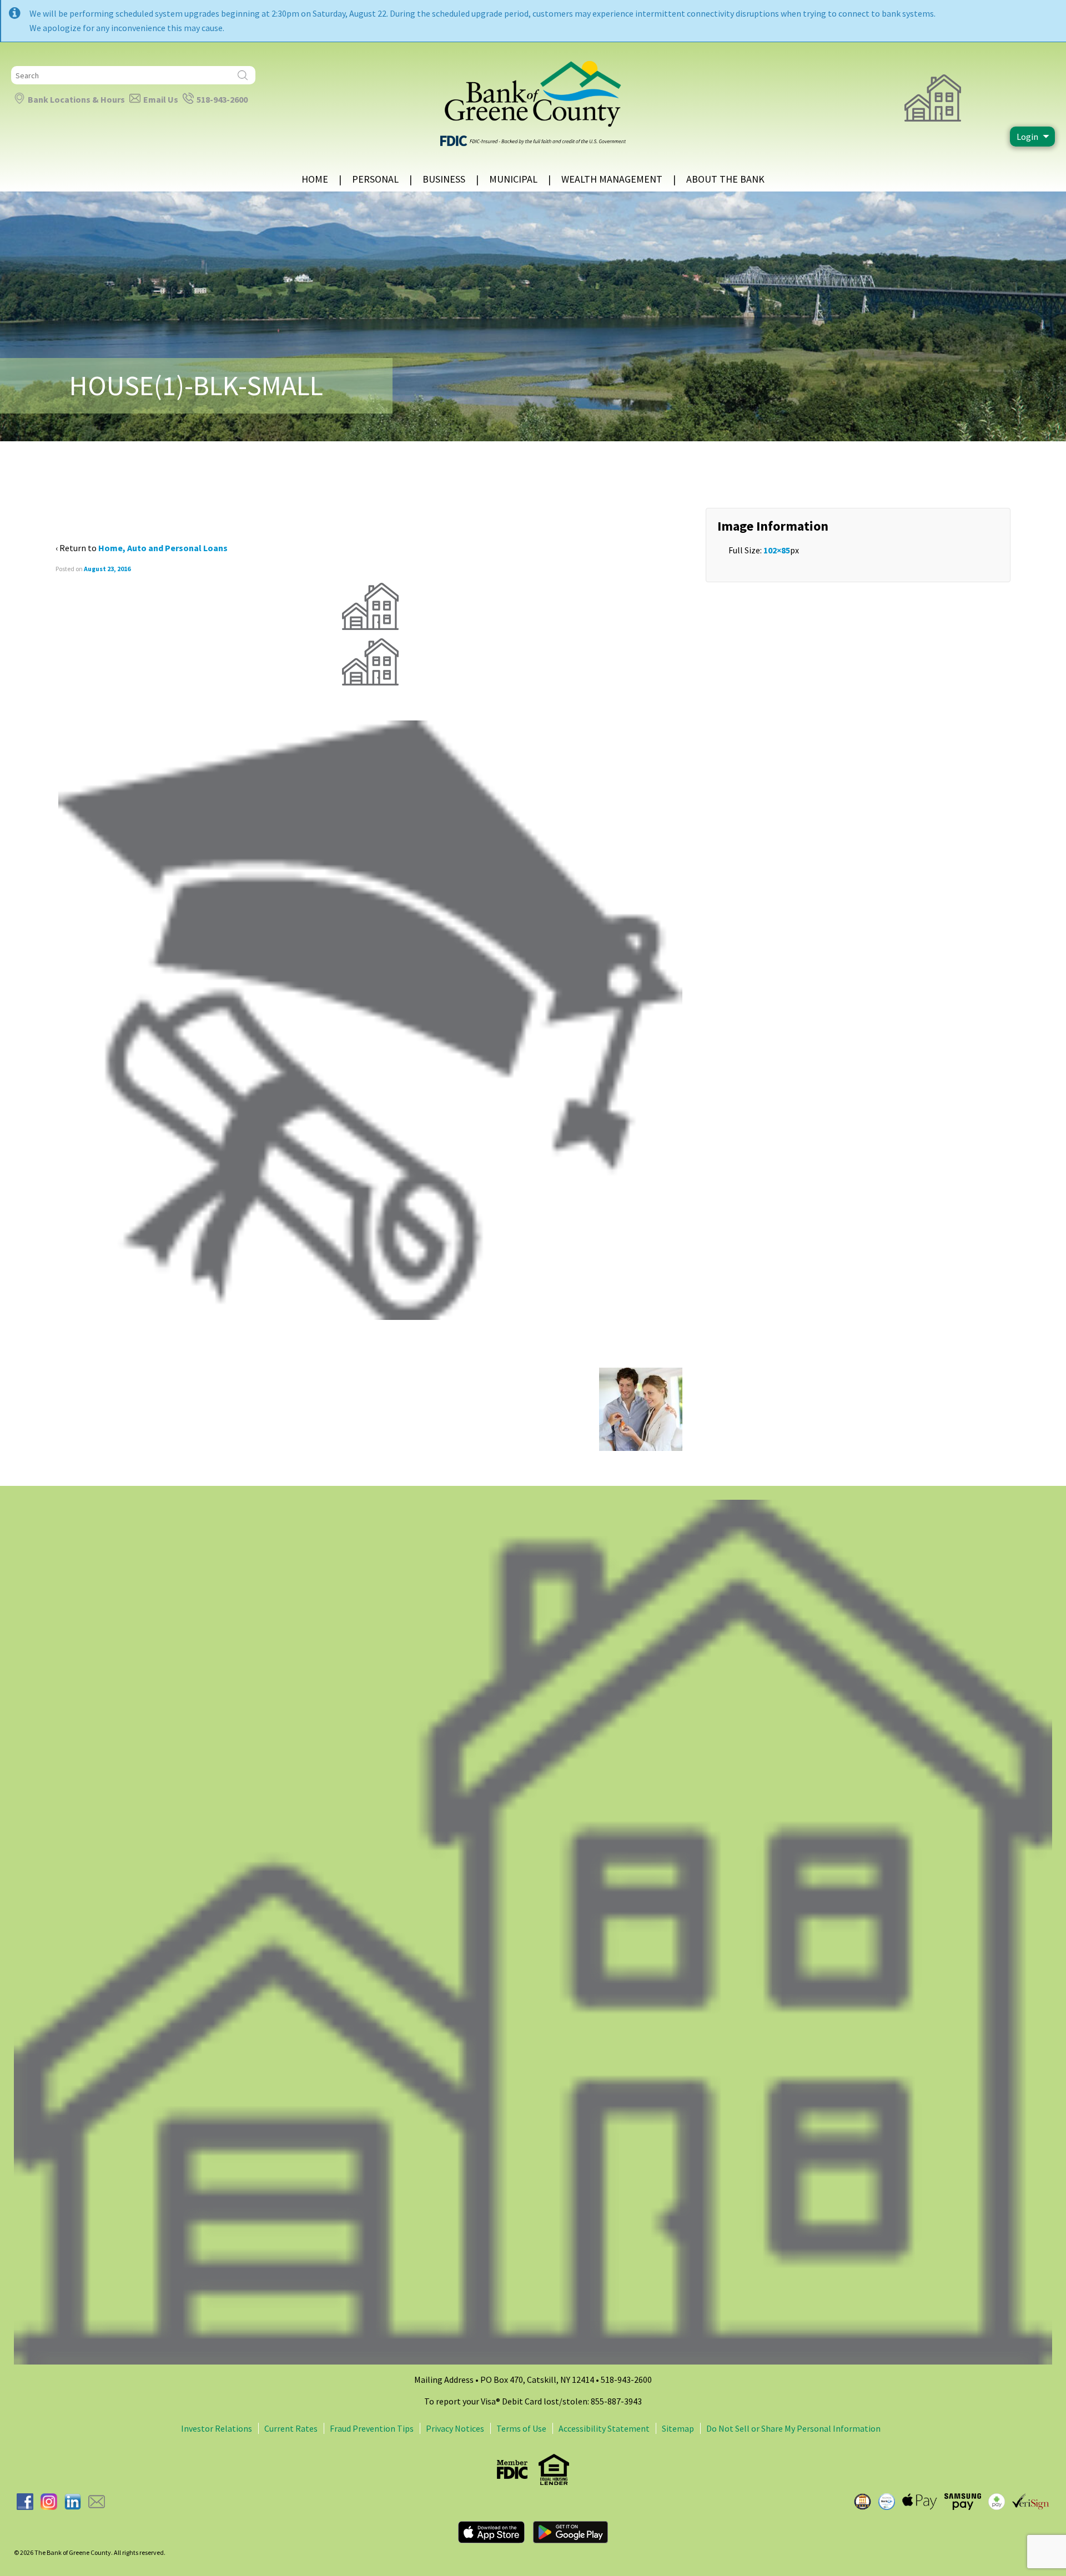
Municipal (513, 179)
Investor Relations (217, 2428)
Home (315, 179)
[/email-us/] (97, 2501)
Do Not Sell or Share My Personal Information (793, 2428)
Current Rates (291, 2428)
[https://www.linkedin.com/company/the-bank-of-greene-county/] (73, 2501)
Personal (375, 179)
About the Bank (725, 179)
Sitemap (678, 2428)
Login (1027, 137)
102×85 (777, 550)
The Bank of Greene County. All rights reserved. (99, 2552)
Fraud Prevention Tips (372, 2428)
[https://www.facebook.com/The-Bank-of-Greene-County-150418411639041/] (25, 2501)
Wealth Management (612, 179)
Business (444, 179)
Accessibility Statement (604, 2428)
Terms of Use (521, 2428)
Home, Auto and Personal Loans (163, 548)
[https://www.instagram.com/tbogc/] (49, 2501)
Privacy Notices (455, 2428)
